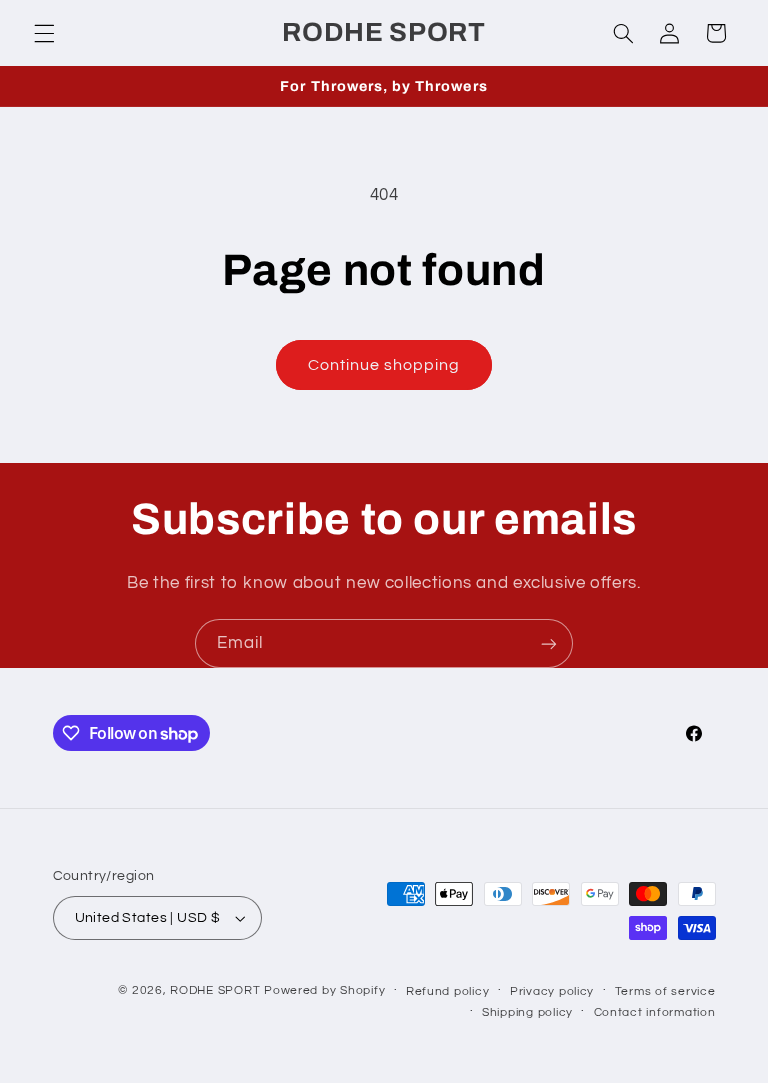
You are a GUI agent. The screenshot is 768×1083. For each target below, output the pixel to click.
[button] (44, 33)
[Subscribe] (549, 643)
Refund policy (448, 991)
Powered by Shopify (324, 990)
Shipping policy (527, 1012)
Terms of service (665, 991)
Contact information (655, 1012)
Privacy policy (552, 991)
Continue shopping (384, 365)
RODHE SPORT (215, 990)
